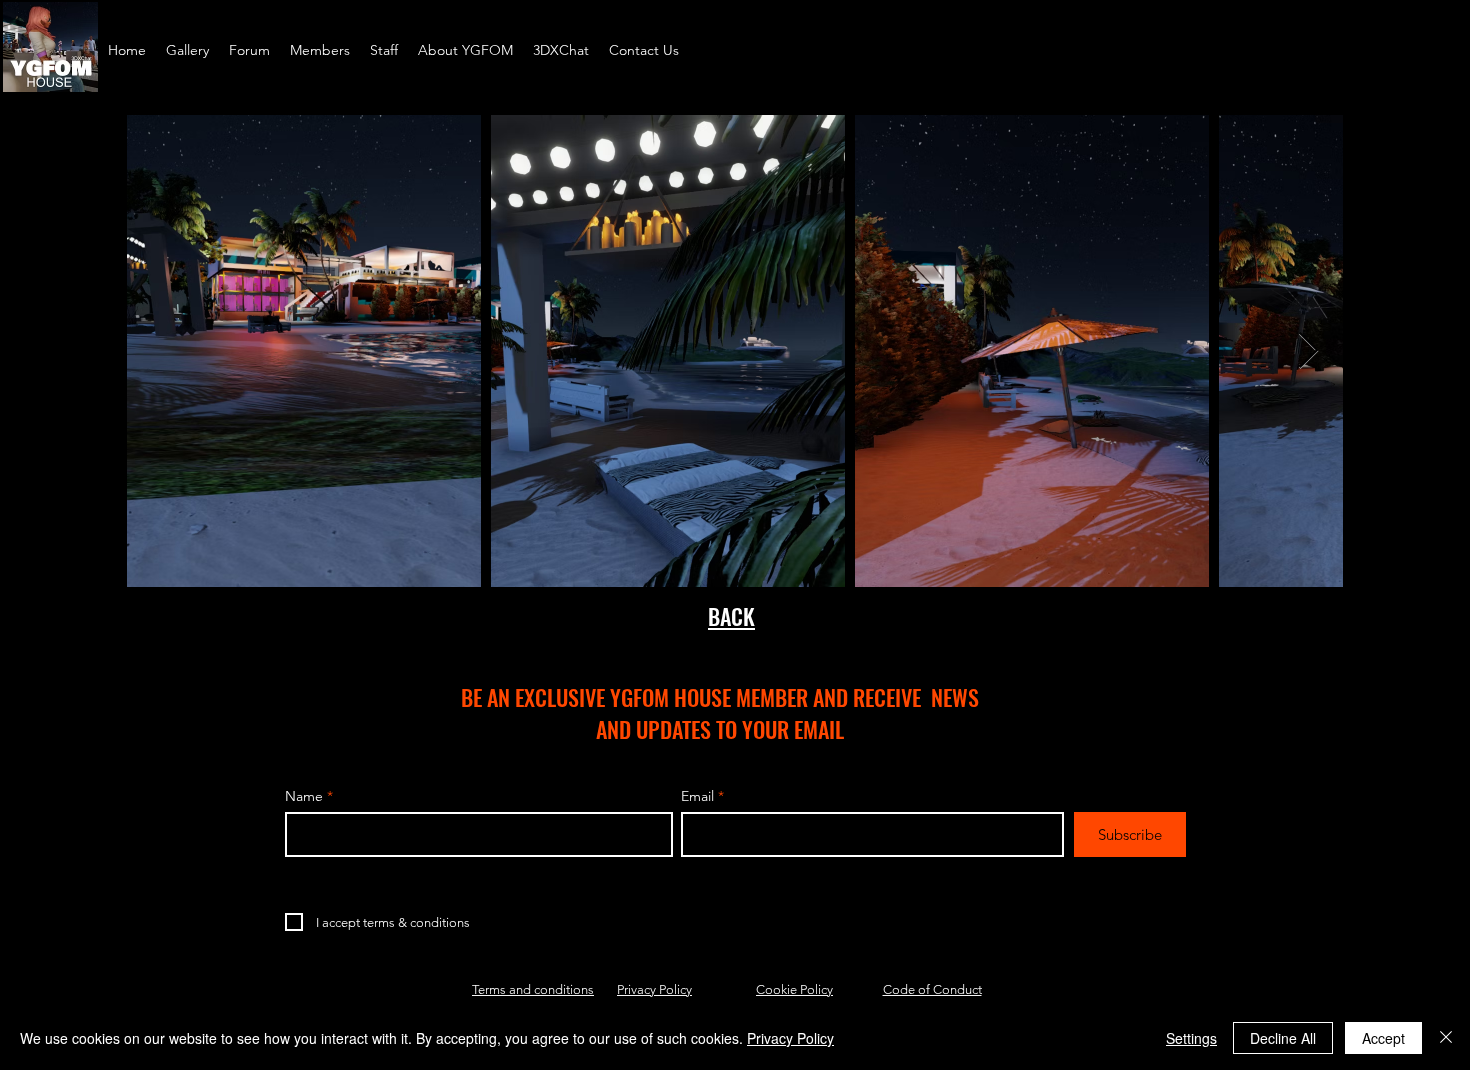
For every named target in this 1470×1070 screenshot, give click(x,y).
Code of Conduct (932, 989)
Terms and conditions (533, 989)
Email (697, 796)
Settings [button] (1191, 1038)
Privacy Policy (654, 989)
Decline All (1283, 1038)
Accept (1383, 1038)
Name (304, 796)
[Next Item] (1308, 351)
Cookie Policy (794, 989)
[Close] (1446, 1038)
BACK (731, 616)
